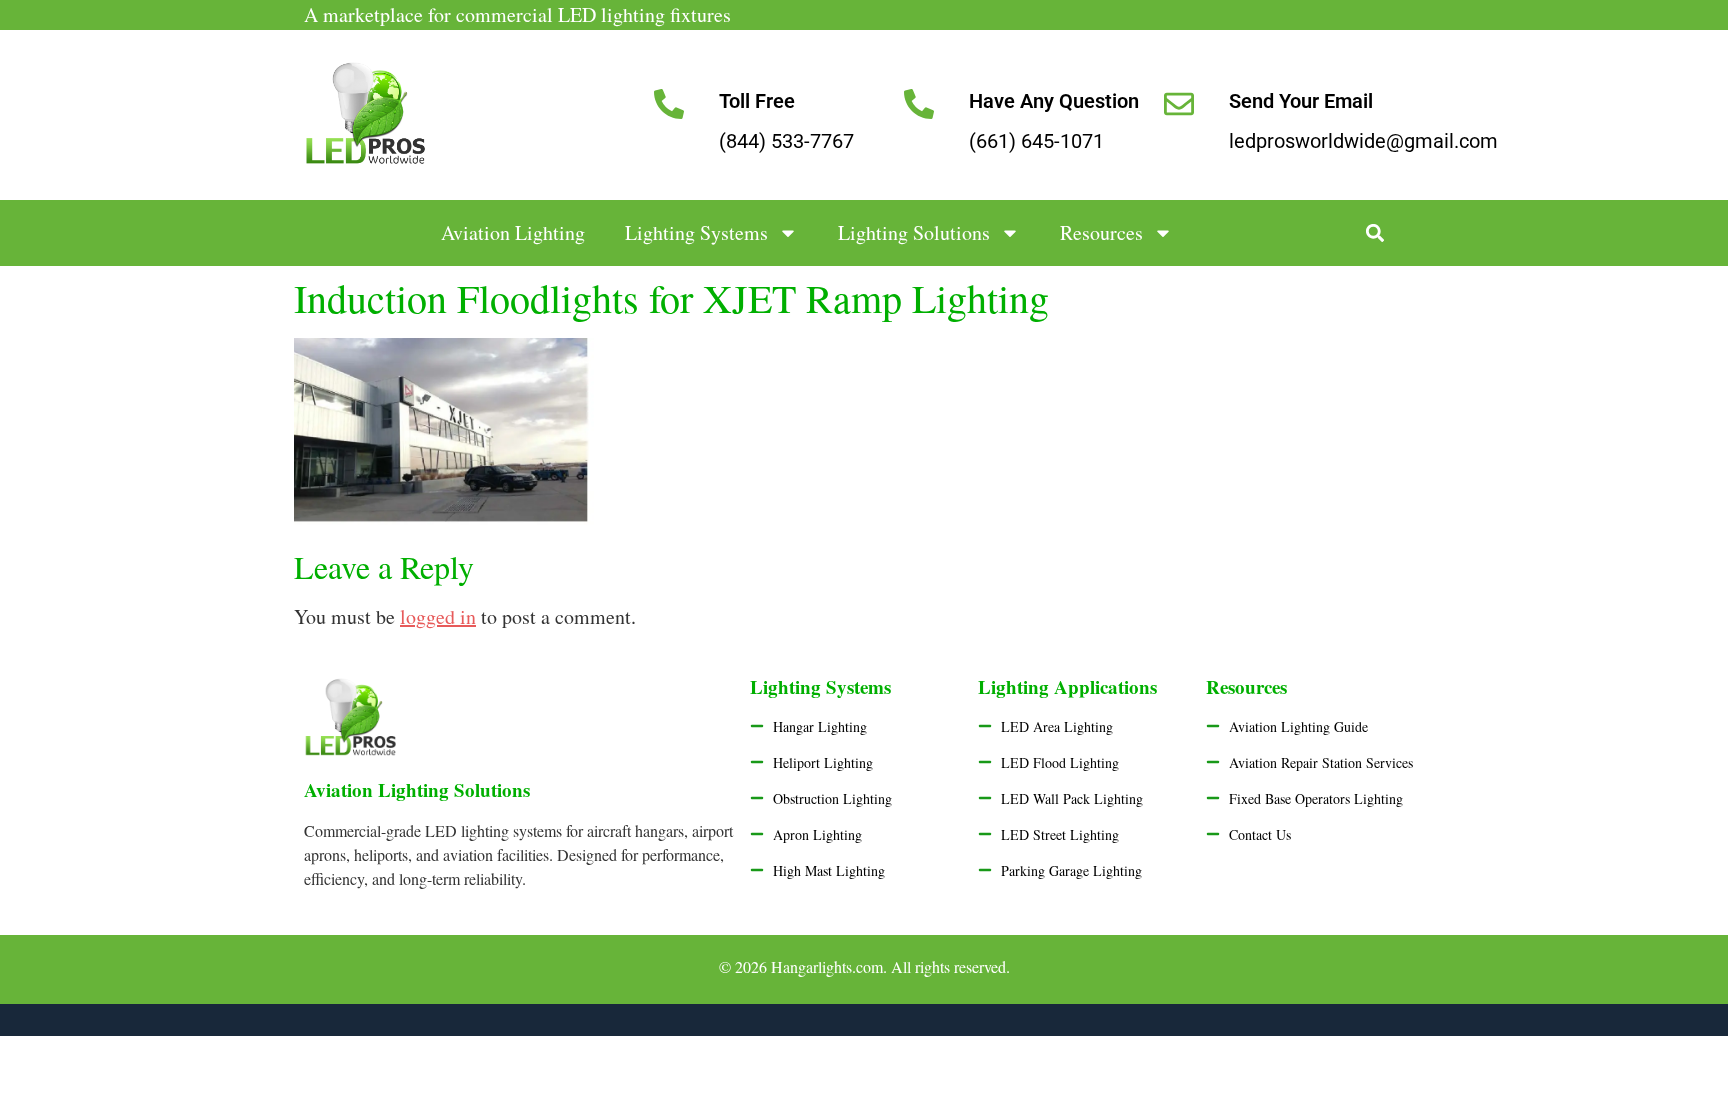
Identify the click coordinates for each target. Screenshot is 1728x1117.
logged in (438, 616)
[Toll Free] (669, 104)
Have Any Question (1054, 101)
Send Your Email (1301, 101)
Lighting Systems (696, 232)
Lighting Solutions (914, 232)
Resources (1101, 232)
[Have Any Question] (919, 104)
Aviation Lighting (513, 232)
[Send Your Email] (1179, 104)
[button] (1375, 233)
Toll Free (757, 101)
